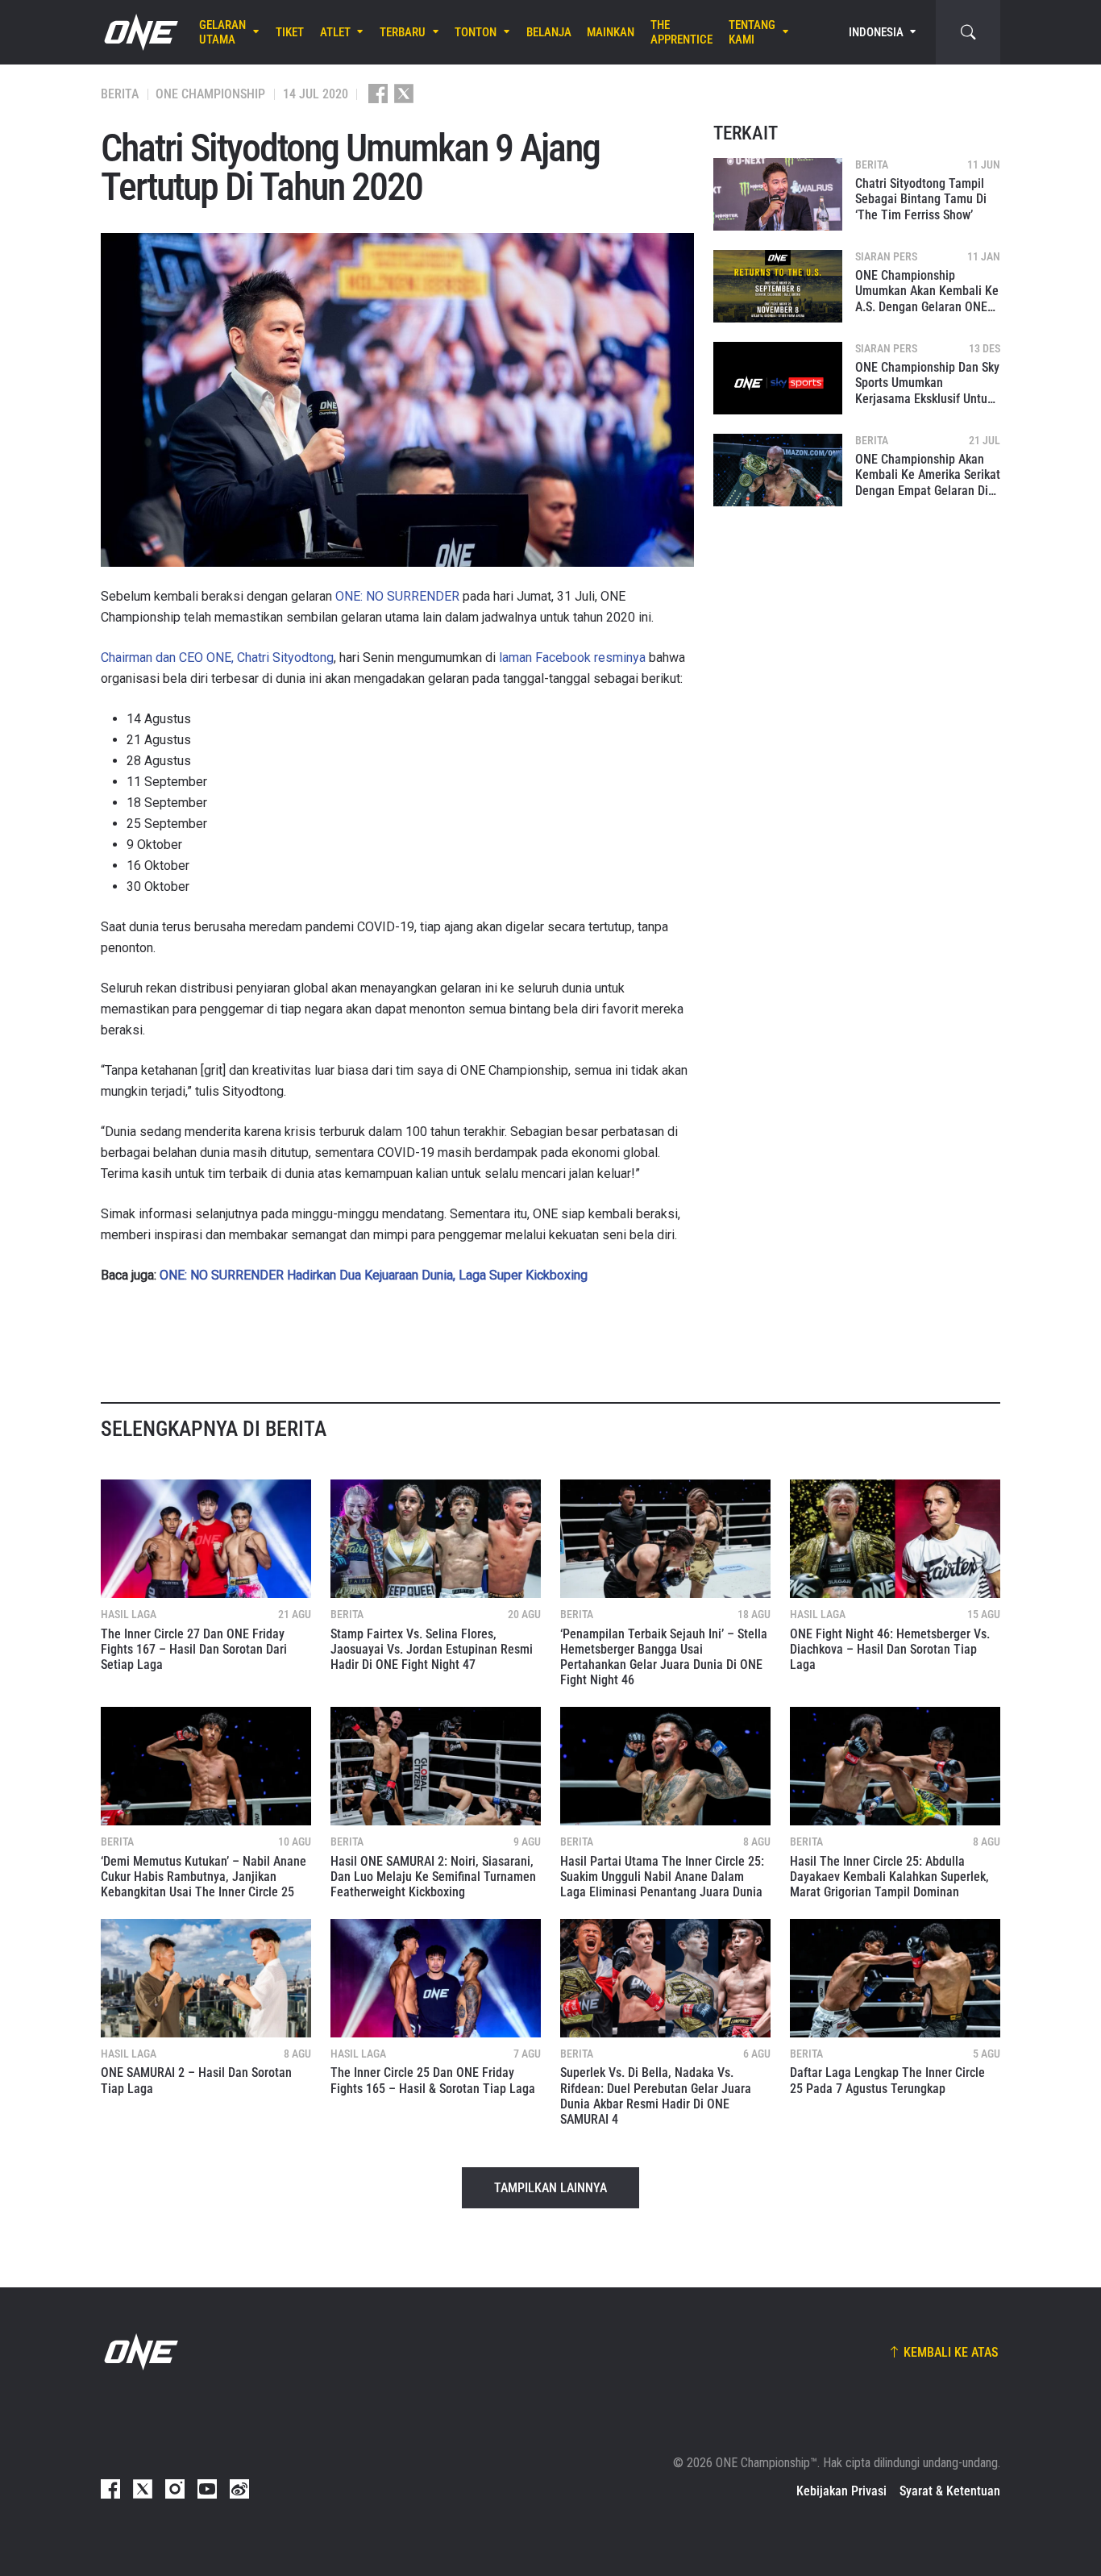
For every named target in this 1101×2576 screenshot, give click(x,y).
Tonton (476, 32)
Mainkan (611, 32)
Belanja (549, 32)
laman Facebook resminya (572, 658)
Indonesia (876, 32)
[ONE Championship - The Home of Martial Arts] (139, 32)
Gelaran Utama (222, 32)
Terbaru (403, 32)
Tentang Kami (752, 32)
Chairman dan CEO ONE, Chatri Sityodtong (217, 658)
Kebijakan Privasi (841, 2491)
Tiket (290, 32)
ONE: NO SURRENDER (397, 596)
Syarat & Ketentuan (950, 2491)
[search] (968, 32)
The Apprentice (681, 32)
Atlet (335, 32)
